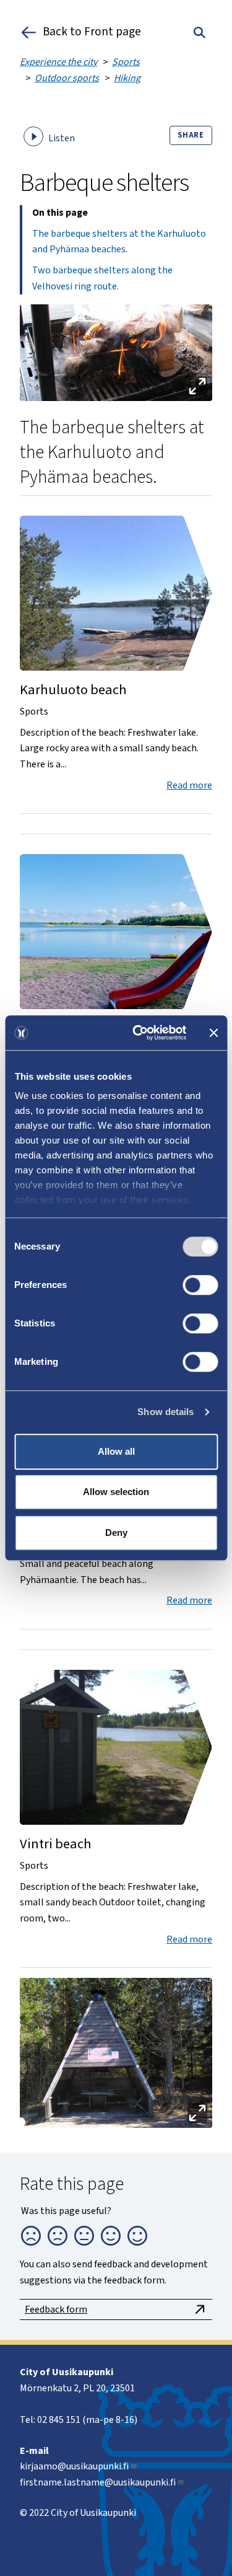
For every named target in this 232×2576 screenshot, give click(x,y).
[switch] (200, 1285)
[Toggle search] (200, 32)
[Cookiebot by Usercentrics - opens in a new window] (138, 1033)
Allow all (116, 1451)
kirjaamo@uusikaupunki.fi (74, 2466)
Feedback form (56, 2309)
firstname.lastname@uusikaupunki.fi (98, 2482)
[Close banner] (213, 1033)
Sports (126, 62)
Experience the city (58, 62)
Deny (116, 1533)
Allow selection (116, 1492)
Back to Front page (92, 32)
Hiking (127, 78)
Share (191, 135)
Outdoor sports (67, 78)
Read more (189, 785)
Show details (165, 1412)
